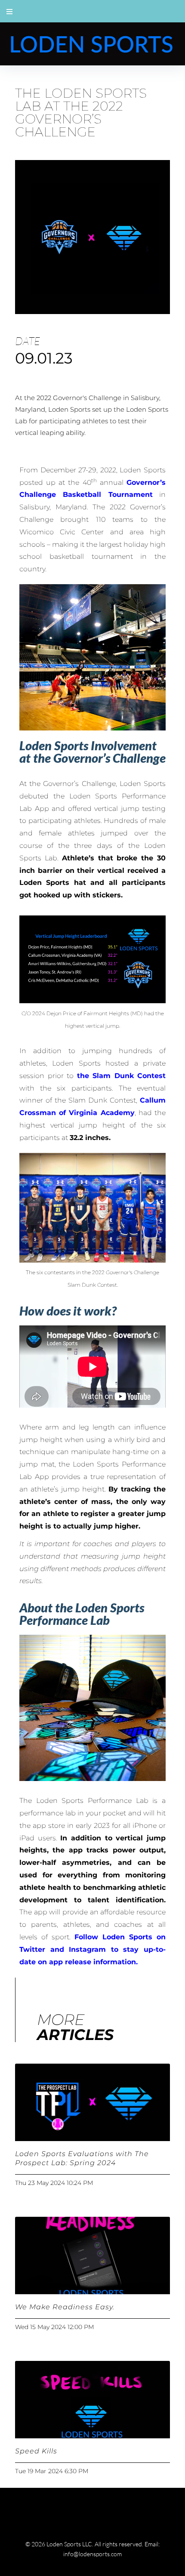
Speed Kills (36, 2451)
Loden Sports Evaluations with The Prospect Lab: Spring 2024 (82, 2158)
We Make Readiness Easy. (65, 2307)
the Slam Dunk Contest (122, 1076)
